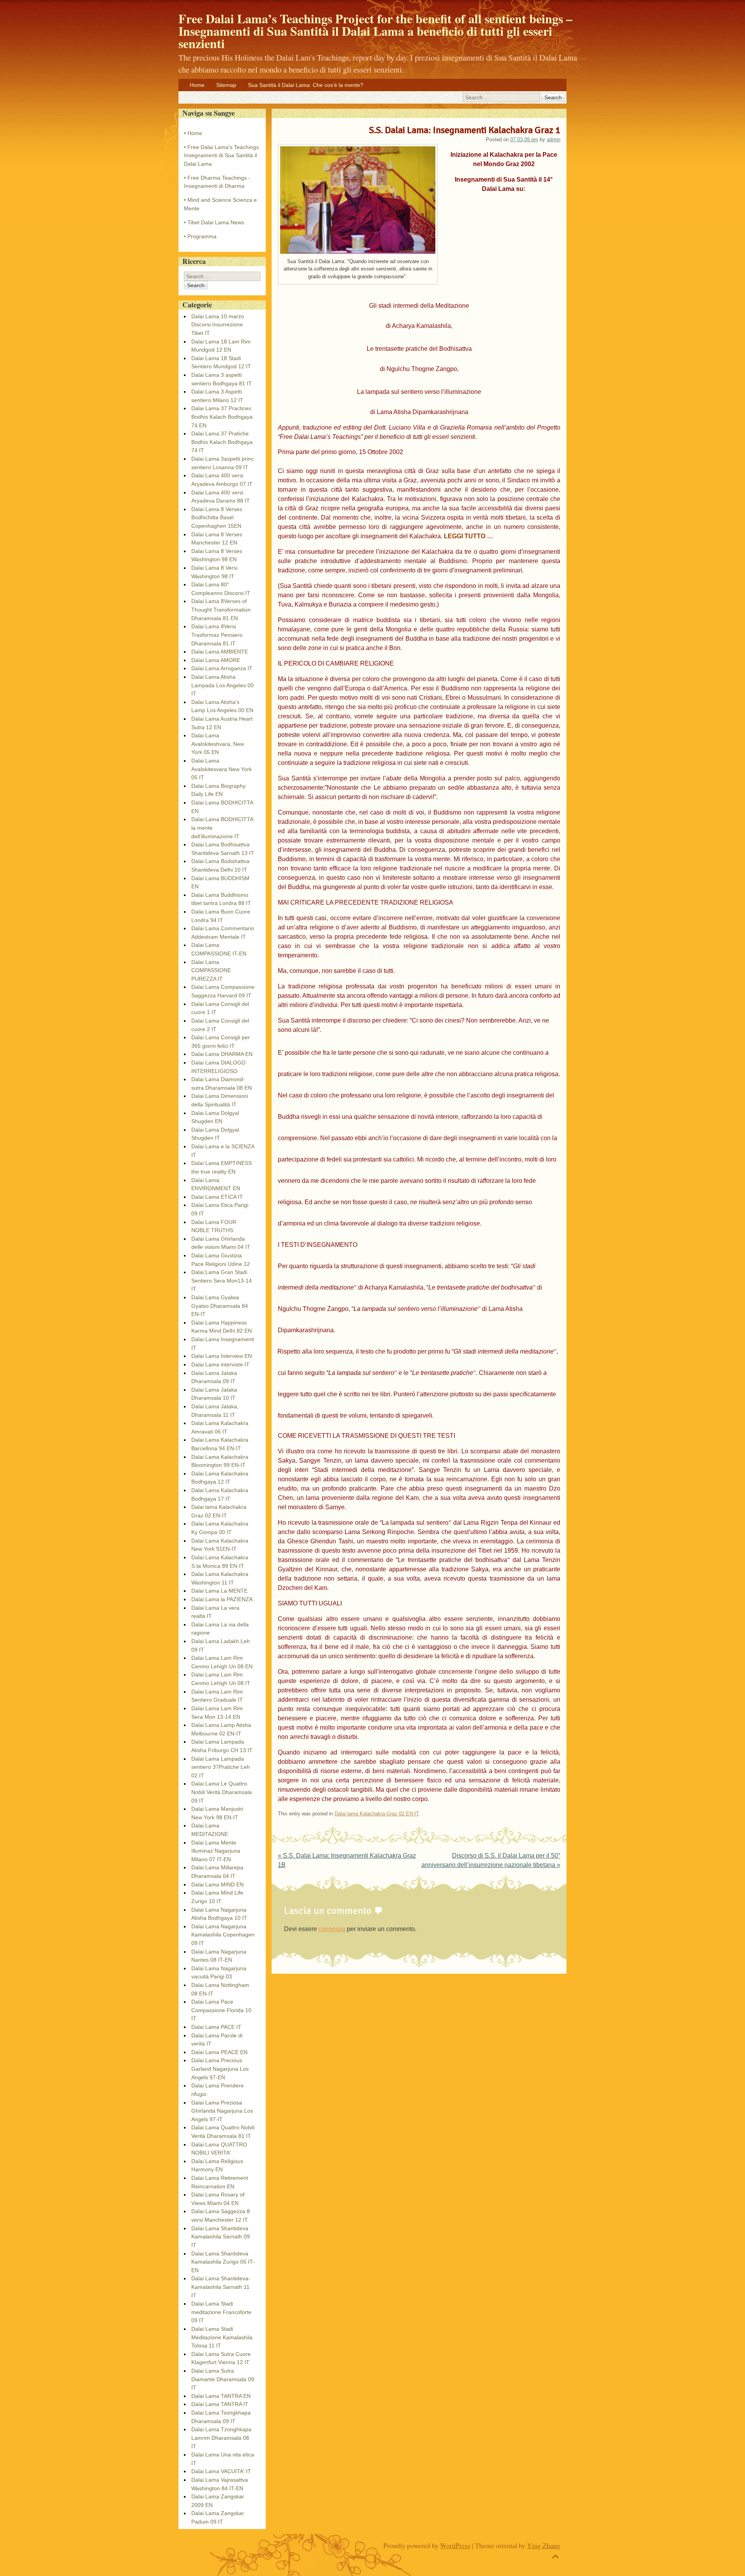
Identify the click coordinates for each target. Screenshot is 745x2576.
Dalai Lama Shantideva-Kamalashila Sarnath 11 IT (221, 2287)
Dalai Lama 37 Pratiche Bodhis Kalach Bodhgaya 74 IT (222, 442)
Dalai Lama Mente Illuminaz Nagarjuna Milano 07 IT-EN (216, 1851)
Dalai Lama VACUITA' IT (221, 2471)
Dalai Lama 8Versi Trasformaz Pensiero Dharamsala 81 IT (217, 635)
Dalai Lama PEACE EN (219, 2052)
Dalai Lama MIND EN (217, 1884)
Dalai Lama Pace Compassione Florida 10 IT (221, 2010)
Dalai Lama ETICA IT (217, 1197)
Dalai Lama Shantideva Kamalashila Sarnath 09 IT (221, 2237)
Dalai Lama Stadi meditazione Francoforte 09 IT (221, 2312)
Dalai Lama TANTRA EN (221, 2396)
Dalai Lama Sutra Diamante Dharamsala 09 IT (223, 2379)
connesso (332, 1929)
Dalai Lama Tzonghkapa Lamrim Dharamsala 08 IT (221, 2438)
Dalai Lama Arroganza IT (222, 668)
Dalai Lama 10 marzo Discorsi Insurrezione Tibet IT (218, 325)
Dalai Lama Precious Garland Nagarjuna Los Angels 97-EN (220, 2069)
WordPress (455, 2545)
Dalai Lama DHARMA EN (222, 1054)
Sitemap (226, 85)
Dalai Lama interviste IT (220, 1364)
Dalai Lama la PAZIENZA (222, 1599)
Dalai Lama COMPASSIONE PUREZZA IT (211, 970)
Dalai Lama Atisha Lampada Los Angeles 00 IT (223, 685)
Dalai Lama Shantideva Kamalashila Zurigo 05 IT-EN (223, 2262)
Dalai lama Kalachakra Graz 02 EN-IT (377, 1814)
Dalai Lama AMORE (216, 660)
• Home (193, 133)
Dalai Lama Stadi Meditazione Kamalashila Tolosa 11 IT (222, 2337)
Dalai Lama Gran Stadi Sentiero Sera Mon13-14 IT (222, 1280)
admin (554, 140)
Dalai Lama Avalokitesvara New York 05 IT (222, 769)
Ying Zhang (544, 2545)
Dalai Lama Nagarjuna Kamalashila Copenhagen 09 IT (223, 1935)
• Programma (200, 236)
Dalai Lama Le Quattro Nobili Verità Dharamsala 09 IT (222, 1792)
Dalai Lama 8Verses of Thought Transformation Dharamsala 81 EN (221, 609)
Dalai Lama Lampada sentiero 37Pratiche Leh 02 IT (221, 1767)
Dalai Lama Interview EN (222, 1356)
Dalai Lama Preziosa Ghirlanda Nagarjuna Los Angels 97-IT (222, 2111)
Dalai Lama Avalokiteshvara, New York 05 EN (218, 744)
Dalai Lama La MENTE (219, 1591)
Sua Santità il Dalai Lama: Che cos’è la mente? (306, 85)
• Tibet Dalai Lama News (214, 222)
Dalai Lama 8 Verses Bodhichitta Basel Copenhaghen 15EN (217, 517)
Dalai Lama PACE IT (216, 2027)
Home (197, 85)
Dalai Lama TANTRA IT (220, 2404)
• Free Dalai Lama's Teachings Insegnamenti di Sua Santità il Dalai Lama (221, 155)
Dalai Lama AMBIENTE (220, 652)
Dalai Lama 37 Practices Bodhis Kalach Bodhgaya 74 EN (222, 417)
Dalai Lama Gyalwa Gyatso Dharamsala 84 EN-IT (220, 1306)
